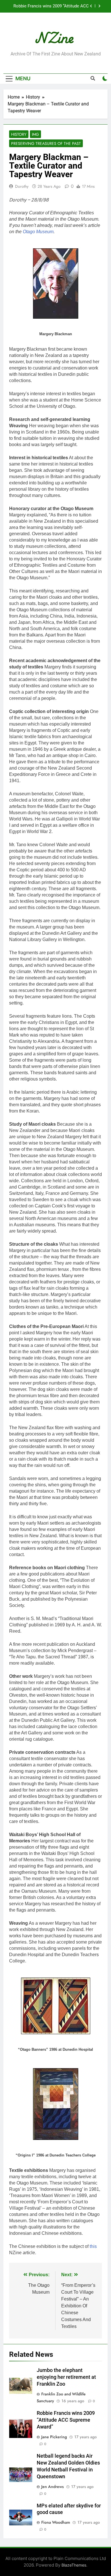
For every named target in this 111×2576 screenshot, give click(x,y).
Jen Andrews (53, 2487)
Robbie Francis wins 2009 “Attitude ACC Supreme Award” (51, 6)
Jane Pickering (54, 2437)
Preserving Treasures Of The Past (46, 143)
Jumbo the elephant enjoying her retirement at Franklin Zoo (66, 2377)
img (35, 134)
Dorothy (22, 186)
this (93, 2246)
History (19, 134)
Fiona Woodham (56, 2522)
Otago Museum (38, 232)
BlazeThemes (74, 2565)
